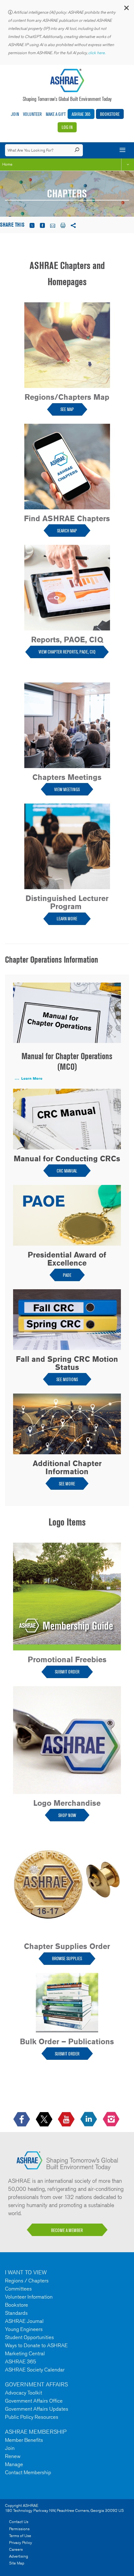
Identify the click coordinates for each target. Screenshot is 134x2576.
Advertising (19, 2556)
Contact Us (19, 2522)
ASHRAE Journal (24, 2321)
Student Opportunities (29, 2337)
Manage (14, 2464)
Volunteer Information (29, 2297)
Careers (16, 2549)
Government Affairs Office (34, 2401)
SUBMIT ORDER (67, 1672)
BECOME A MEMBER (67, 2230)
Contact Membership (28, 2472)
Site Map (17, 2563)
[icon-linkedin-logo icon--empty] (89, 2119)
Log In (67, 127)
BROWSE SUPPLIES (67, 1958)
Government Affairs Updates (37, 2409)
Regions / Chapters (27, 2281)
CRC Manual (67, 1171)
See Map (67, 409)
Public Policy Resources (32, 2417)
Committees (18, 2289)
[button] (126, 9)
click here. (97, 53)
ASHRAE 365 (81, 114)
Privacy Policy (21, 2543)
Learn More (67, 919)
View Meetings (67, 789)
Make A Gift (56, 114)
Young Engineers (24, 2329)
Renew (13, 2456)
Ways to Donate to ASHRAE (36, 2345)
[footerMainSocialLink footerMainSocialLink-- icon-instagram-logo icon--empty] (112, 2119)
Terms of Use (20, 2536)
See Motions (67, 1379)
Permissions (19, 2529)
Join (15, 114)
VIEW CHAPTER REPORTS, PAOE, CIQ (67, 652)
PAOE (67, 1275)
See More (67, 1484)
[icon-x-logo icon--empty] (45, 2119)
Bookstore (110, 114)
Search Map (67, 531)
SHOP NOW (67, 1815)
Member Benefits (24, 2440)
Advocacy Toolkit (24, 2393)
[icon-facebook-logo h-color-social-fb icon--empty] (22, 2119)
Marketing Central (25, 2353)
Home (7, 164)
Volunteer (32, 114)
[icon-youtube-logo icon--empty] (67, 2119)
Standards (16, 2313)
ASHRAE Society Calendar (35, 2370)
